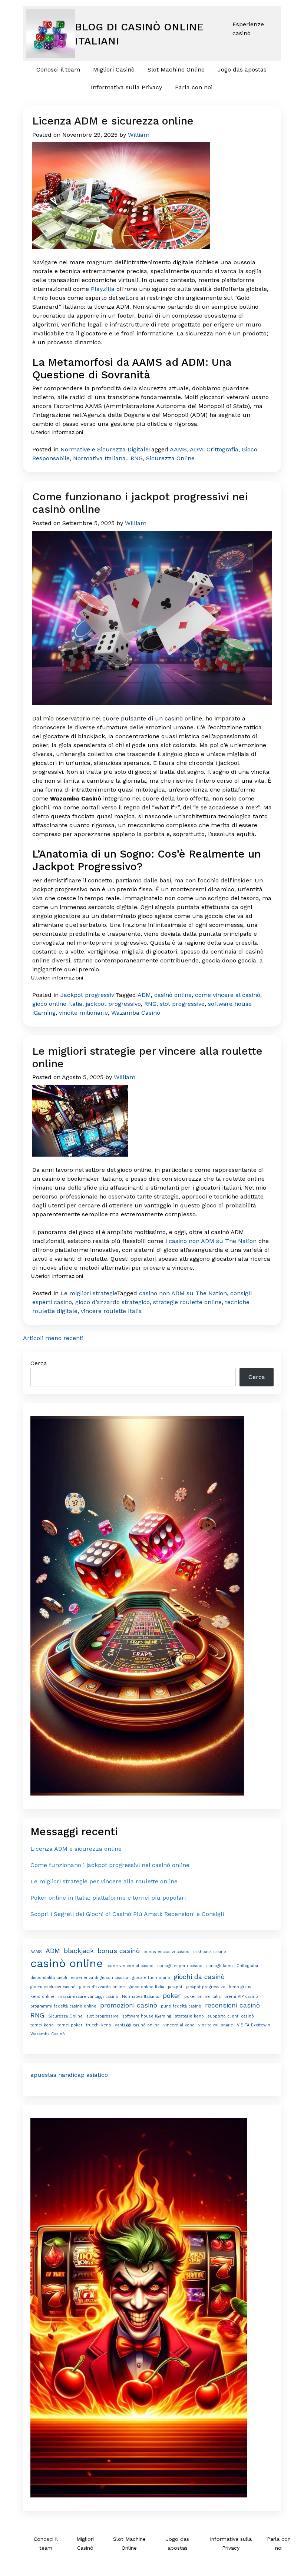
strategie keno (189, 2016)
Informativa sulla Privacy (126, 87)
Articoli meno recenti (53, 1338)
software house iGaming (147, 2016)
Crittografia (222, 449)
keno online (42, 1997)
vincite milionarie (83, 1013)
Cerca (39, 1363)
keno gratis (240, 1987)
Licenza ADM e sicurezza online (113, 121)
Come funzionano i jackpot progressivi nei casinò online (110, 1865)
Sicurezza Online (170, 458)
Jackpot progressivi (88, 995)
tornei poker (70, 2025)
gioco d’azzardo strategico (113, 1302)
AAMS (178, 449)
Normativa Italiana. (100, 458)
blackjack (79, 1951)
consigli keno (219, 1966)
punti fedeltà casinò (181, 2006)
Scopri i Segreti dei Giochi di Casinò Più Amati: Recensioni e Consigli (127, 1914)
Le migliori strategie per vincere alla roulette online (104, 1881)
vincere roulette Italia (111, 1311)
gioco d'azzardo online (102, 1987)
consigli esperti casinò (180, 1966)
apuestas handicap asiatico (69, 2075)
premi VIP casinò (241, 1997)
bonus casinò (119, 1951)
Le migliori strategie (89, 1293)
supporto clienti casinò (231, 2016)
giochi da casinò (199, 1977)
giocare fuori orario (151, 1978)
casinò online (173, 995)
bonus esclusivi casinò (166, 1952)
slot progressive (182, 1004)
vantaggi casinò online (137, 2025)
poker (172, 1996)
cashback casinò (210, 1952)
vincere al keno (179, 2025)
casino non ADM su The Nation (213, 1241)
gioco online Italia (57, 1004)
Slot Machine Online (176, 69)
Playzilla (103, 289)
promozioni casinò (129, 2005)
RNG (137, 458)
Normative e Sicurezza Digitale (104, 449)
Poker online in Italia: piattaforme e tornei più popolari (108, 1898)
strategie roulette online (187, 1302)
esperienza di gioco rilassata (100, 1978)
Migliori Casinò (114, 69)
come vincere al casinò (228, 995)
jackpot (175, 1987)
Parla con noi (194, 87)
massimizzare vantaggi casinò (88, 1997)
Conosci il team (58, 69)
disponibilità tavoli (49, 1978)
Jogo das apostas (242, 69)
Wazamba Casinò (136, 1013)
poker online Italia (202, 1997)
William (139, 135)
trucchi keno (99, 2025)
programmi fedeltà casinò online (63, 2006)
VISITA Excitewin (254, 2025)
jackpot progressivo (113, 1004)
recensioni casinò (232, 2005)
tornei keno (42, 2025)
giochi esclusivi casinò (53, 1987)
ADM (196, 449)
